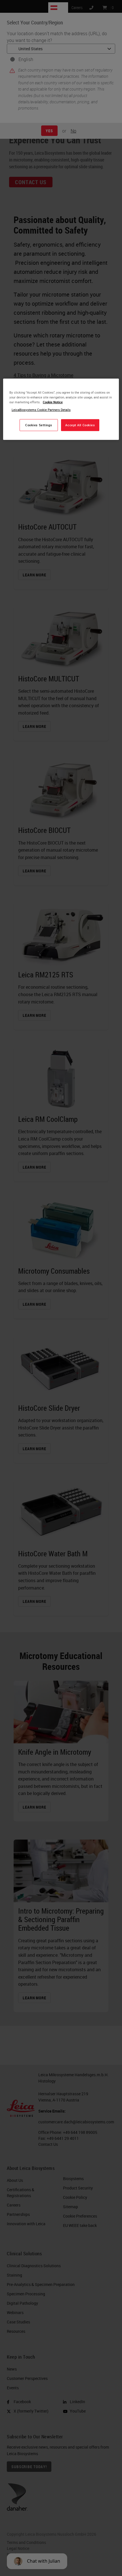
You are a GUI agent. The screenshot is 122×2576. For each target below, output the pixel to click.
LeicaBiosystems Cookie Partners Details (41, 410)
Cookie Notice (53, 402)
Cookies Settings (39, 425)
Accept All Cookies (80, 425)
